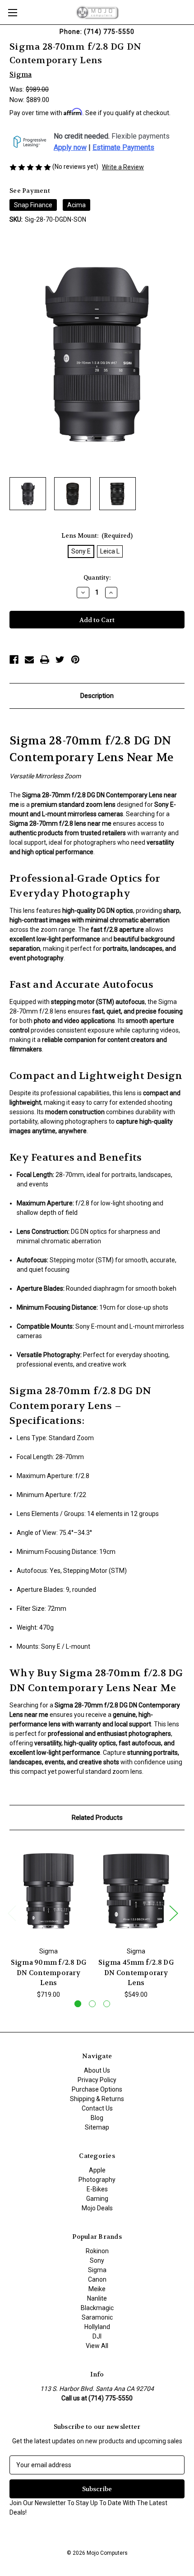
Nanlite (97, 2298)
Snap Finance (33, 205)
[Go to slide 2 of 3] (92, 2004)
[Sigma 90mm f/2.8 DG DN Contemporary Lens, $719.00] (48, 1891)
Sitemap (97, 2127)
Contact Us (97, 2108)
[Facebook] (14, 660)
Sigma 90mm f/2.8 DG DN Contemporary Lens (49, 1973)
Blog (97, 2118)
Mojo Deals (97, 2208)
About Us (97, 2070)
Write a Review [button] (123, 167)
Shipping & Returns (97, 2099)
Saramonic (97, 2317)
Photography (97, 2180)
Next (173, 1913)
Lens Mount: (97, 536)
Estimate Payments (123, 148)
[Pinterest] (75, 660)
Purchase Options (97, 2089)
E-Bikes (97, 2189)
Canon (97, 2279)
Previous (12, 1913)
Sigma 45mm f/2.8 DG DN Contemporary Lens (136, 1973)
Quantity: (97, 578)
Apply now (70, 148)
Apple (97, 2170)
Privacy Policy (97, 2080)
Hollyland (97, 2327)
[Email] (29, 660)
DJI (97, 2336)
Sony (97, 2260)
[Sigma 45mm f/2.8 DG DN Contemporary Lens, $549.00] (136, 1891)
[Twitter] (60, 660)
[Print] (45, 660)
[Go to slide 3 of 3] (107, 2004)
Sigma (97, 2270)
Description (97, 696)
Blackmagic (97, 2308)
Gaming (97, 2199)
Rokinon (97, 2251)
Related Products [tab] (97, 1818)
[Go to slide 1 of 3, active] (78, 2004)
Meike (97, 2289)
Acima (76, 205)
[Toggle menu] (12, 12)
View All (97, 2346)
